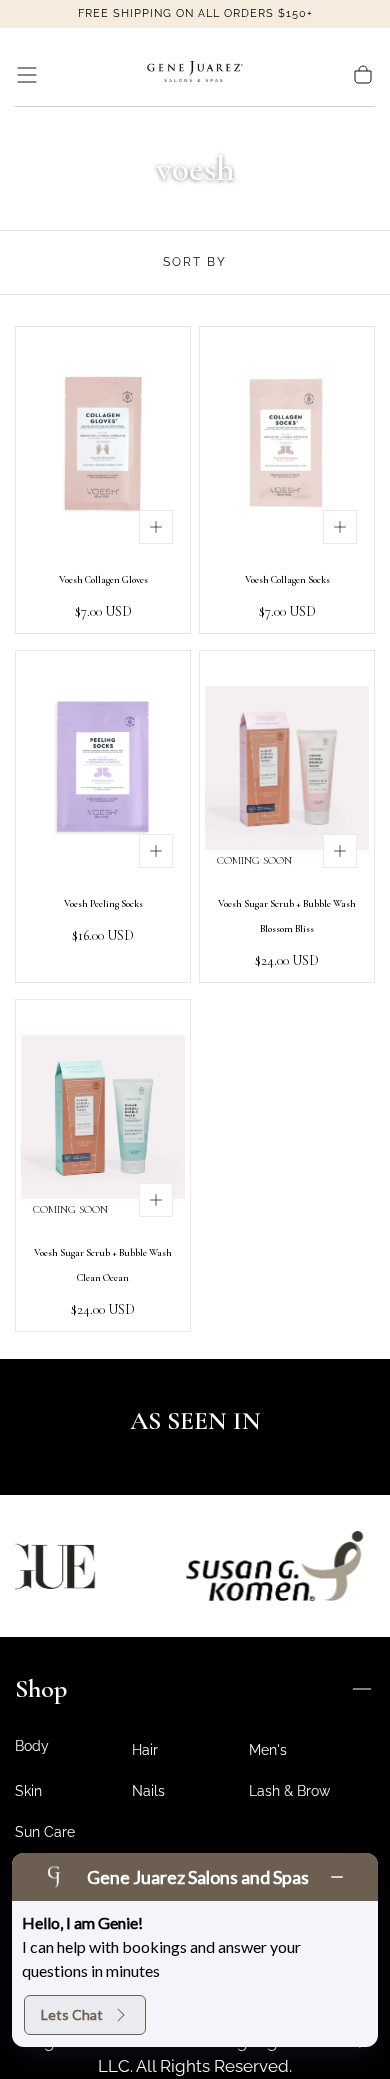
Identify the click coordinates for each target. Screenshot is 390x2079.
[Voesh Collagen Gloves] (103, 444)
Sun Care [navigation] (45, 1832)
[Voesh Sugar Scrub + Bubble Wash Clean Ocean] (103, 1117)
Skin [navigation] (28, 1791)
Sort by (195, 262)
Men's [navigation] (268, 1750)
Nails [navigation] (148, 1791)
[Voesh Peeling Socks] (103, 768)
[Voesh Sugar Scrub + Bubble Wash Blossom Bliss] (287, 768)
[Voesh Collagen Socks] (287, 444)
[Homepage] (195, 75)
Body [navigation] (32, 1746)
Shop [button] (41, 1688)
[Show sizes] (156, 527)
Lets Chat (72, 2014)
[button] (27, 75)
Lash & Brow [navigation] (289, 1791)
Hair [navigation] (145, 1750)
